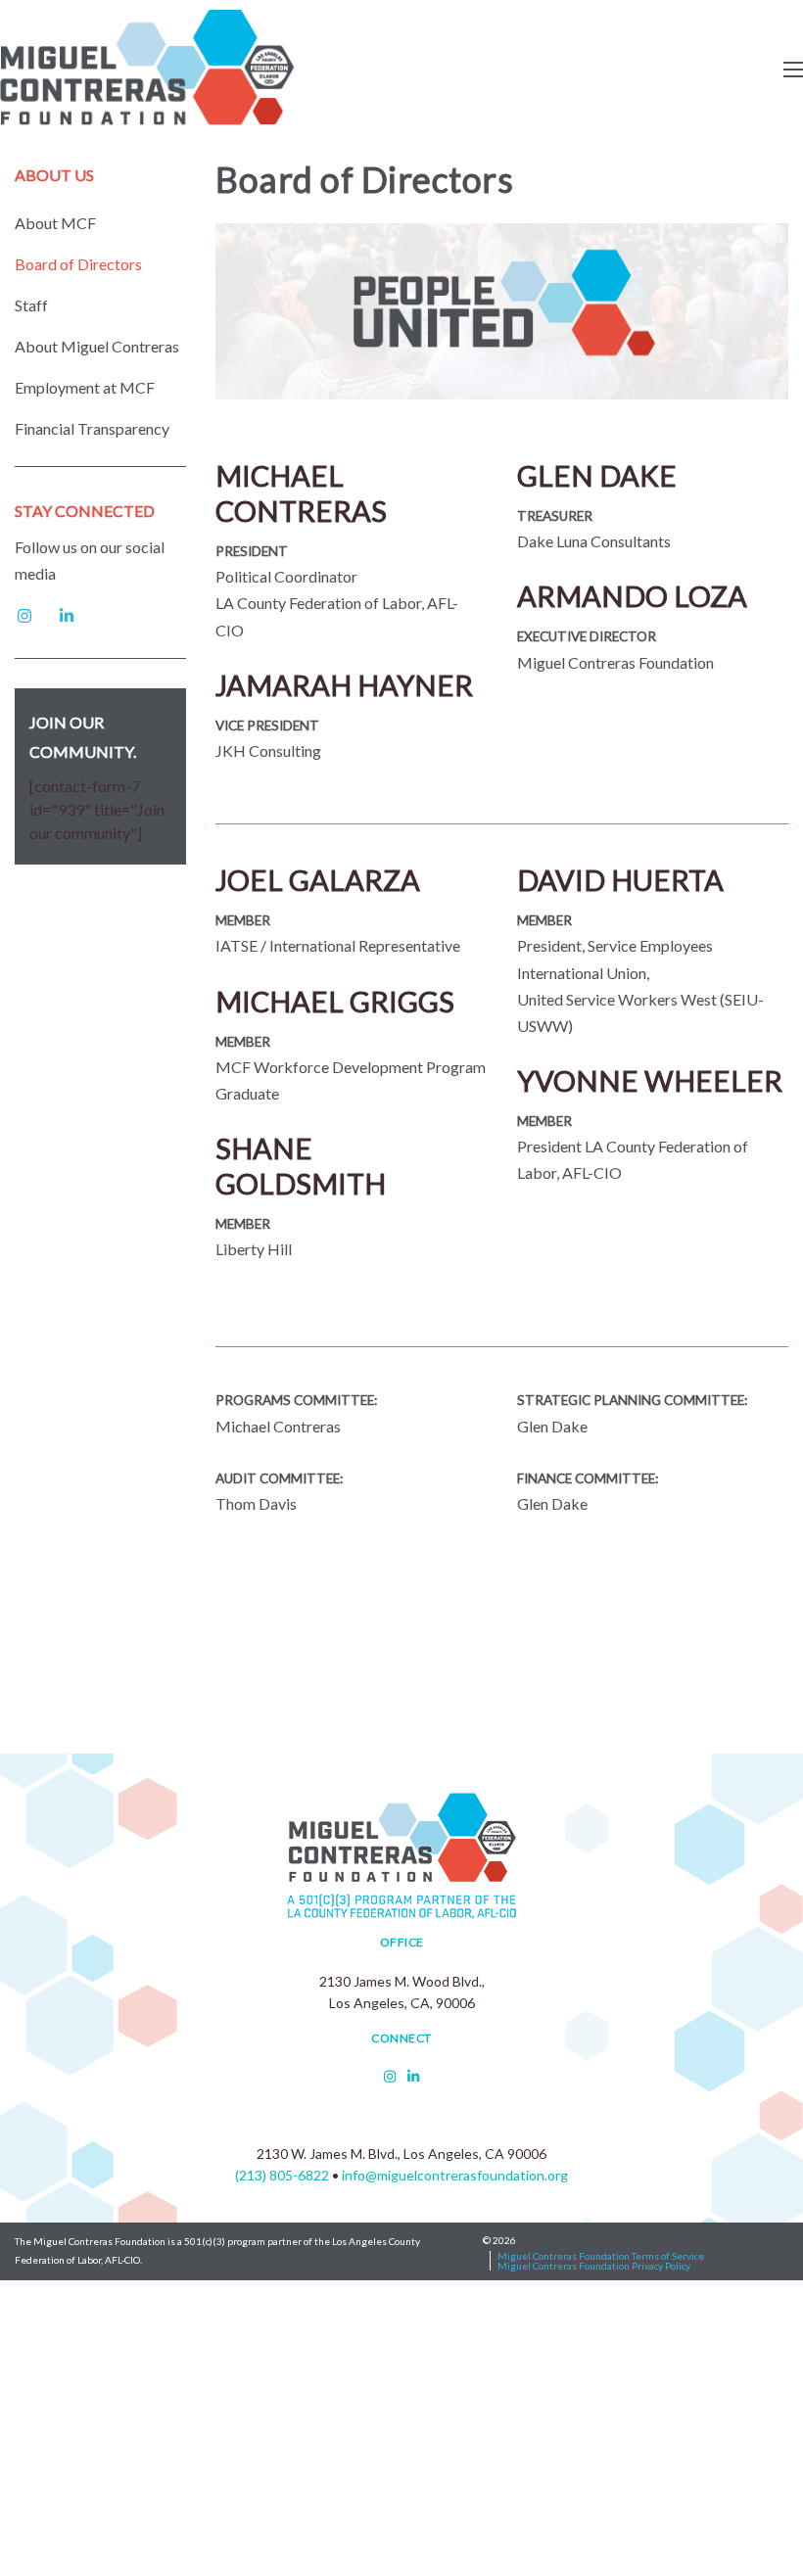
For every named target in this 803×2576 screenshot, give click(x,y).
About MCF (55, 223)
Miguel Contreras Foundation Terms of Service (601, 2256)
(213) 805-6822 (282, 2175)
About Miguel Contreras (97, 347)
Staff (31, 305)
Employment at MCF (85, 388)
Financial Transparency (92, 429)
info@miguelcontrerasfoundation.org (455, 2175)
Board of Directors (78, 264)
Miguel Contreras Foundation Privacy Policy (594, 2266)
